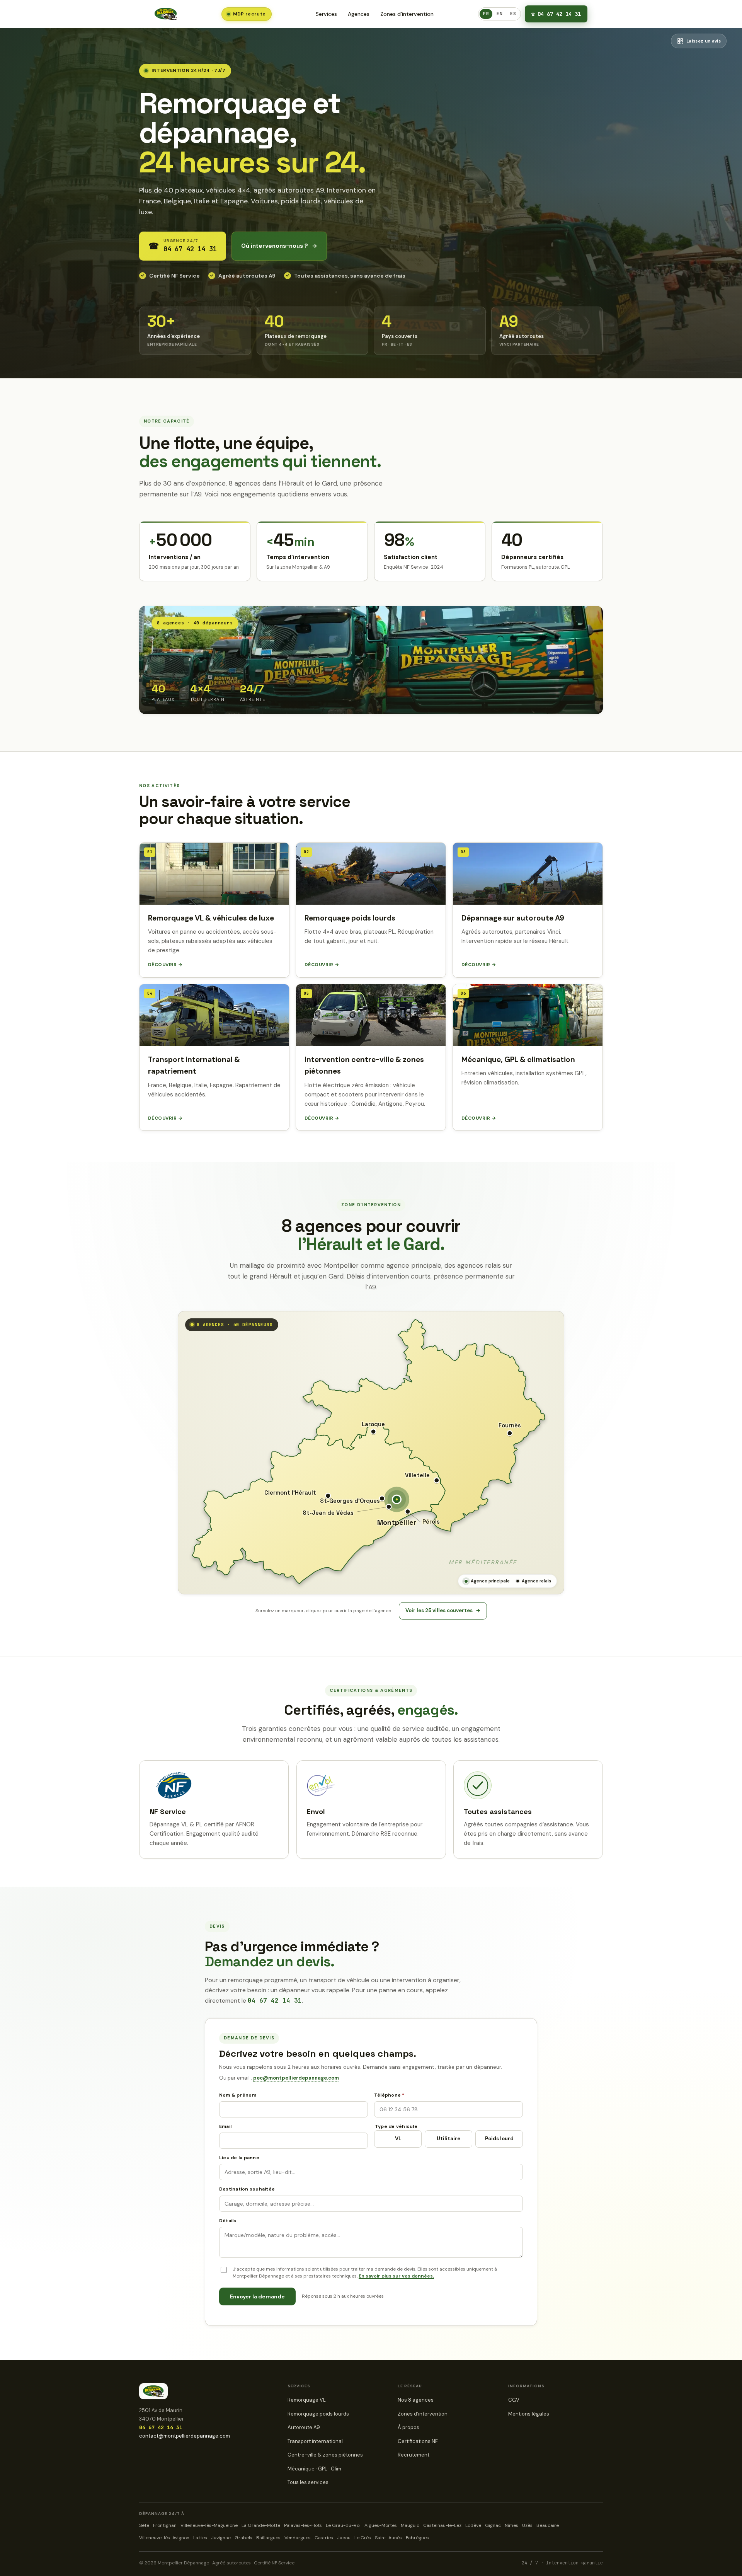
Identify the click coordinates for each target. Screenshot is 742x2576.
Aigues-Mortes (381, 2525)
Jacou (344, 2538)
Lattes (200, 2538)
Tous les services (308, 2482)
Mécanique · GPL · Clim (314, 2469)
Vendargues (298, 2538)
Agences (359, 14)
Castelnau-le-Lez (442, 2525)
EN (499, 14)
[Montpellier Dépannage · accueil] (166, 14)
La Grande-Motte (261, 2525)
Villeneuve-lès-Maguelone (209, 2525)
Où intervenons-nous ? (279, 246)
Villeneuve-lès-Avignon (164, 2538)
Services (326, 14)
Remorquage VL (307, 2400)
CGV (514, 2400)
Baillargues (268, 2538)
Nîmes (511, 2525)
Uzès (527, 2525)
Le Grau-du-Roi (343, 2525)
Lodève (473, 2525)
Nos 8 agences (416, 2400)
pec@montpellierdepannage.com (296, 2078)
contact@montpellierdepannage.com (185, 2436)
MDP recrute (249, 14)
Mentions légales (529, 2414)
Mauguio (410, 2525)
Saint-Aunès (388, 2538)
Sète (144, 2525)
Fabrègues (417, 2538)
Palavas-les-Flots (303, 2525)
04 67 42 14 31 (556, 14)
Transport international (315, 2441)
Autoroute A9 (304, 2427)
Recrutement (414, 2455)
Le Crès (363, 2538)
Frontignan (165, 2525)
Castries (324, 2538)
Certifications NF (418, 2441)
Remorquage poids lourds (318, 2414)
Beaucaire (548, 2525)
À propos (408, 2427)
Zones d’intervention (407, 14)
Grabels (243, 2538)
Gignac (493, 2525)
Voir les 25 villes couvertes (443, 1610)
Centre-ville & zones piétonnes (325, 2455)
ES (513, 14)
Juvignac (221, 2538)
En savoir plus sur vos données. (396, 2276)
